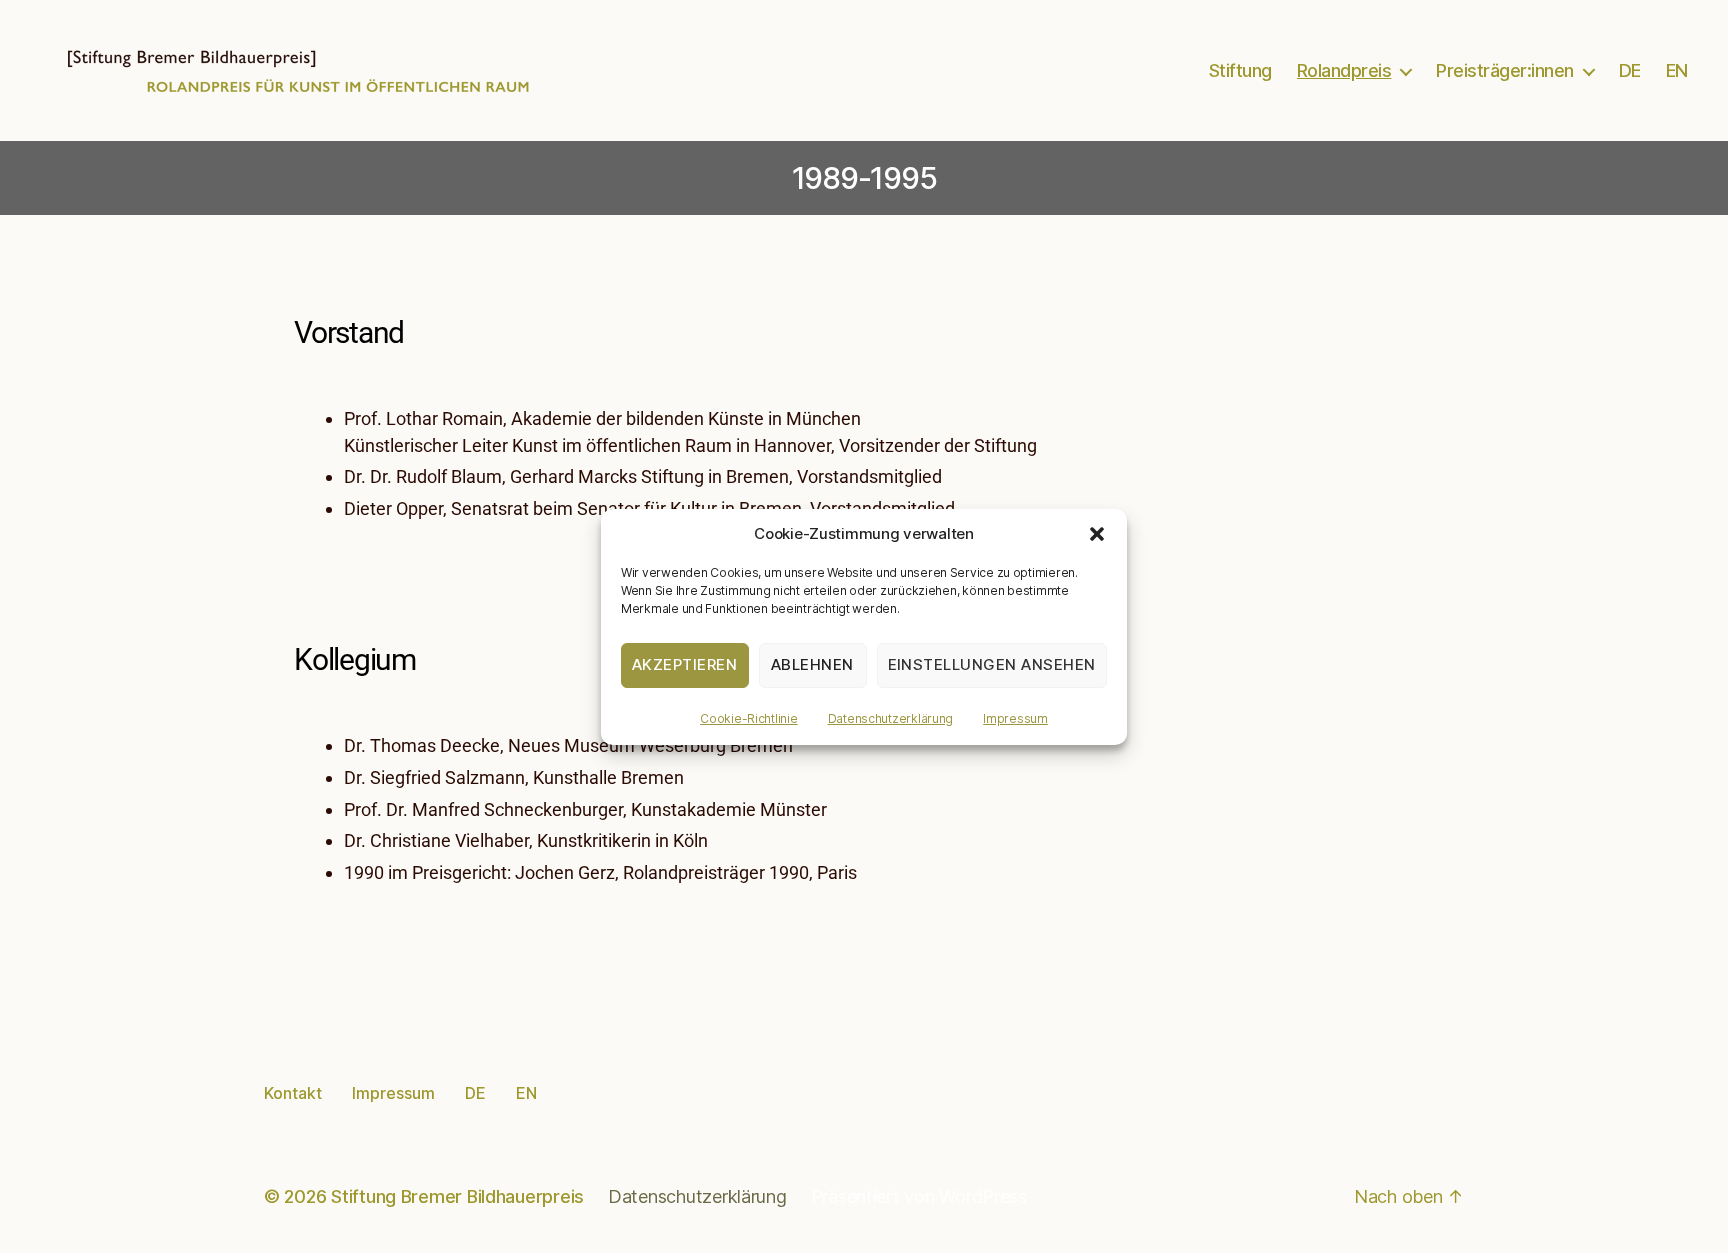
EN (1677, 70)
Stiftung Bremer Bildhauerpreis (457, 1196)
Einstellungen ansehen (992, 664)
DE (1630, 70)
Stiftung (1240, 70)
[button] (1097, 534)
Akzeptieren (685, 664)
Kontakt (293, 1093)
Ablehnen (812, 664)
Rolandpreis (1344, 70)
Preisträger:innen (1505, 70)
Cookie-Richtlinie (748, 718)
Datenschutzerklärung (891, 718)
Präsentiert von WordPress (919, 1196)
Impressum (1015, 718)
